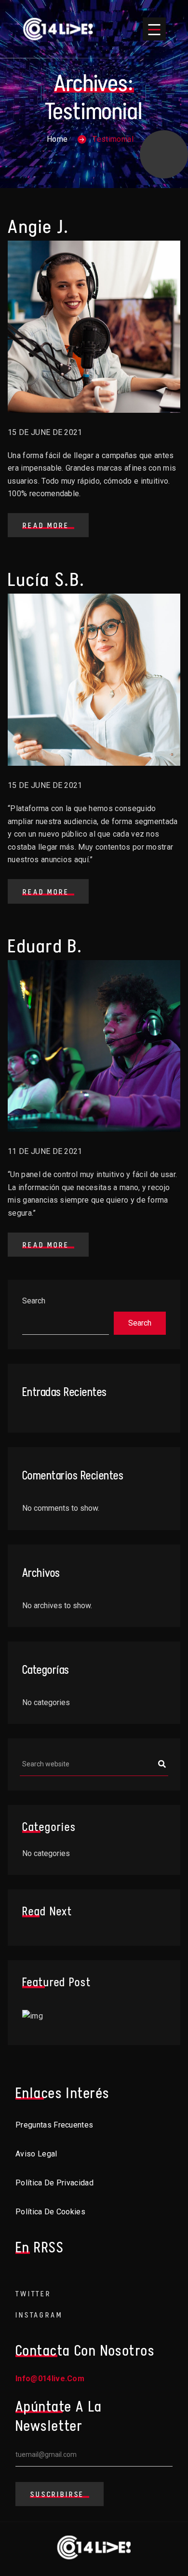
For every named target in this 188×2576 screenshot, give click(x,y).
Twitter (33, 2294)
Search (34, 1301)
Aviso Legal (36, 2154)
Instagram (39, 2315)
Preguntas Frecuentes (54, 2125)
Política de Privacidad (54, 2183)
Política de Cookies (50, 2212)
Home (57, 139)
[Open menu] (154, 29)
